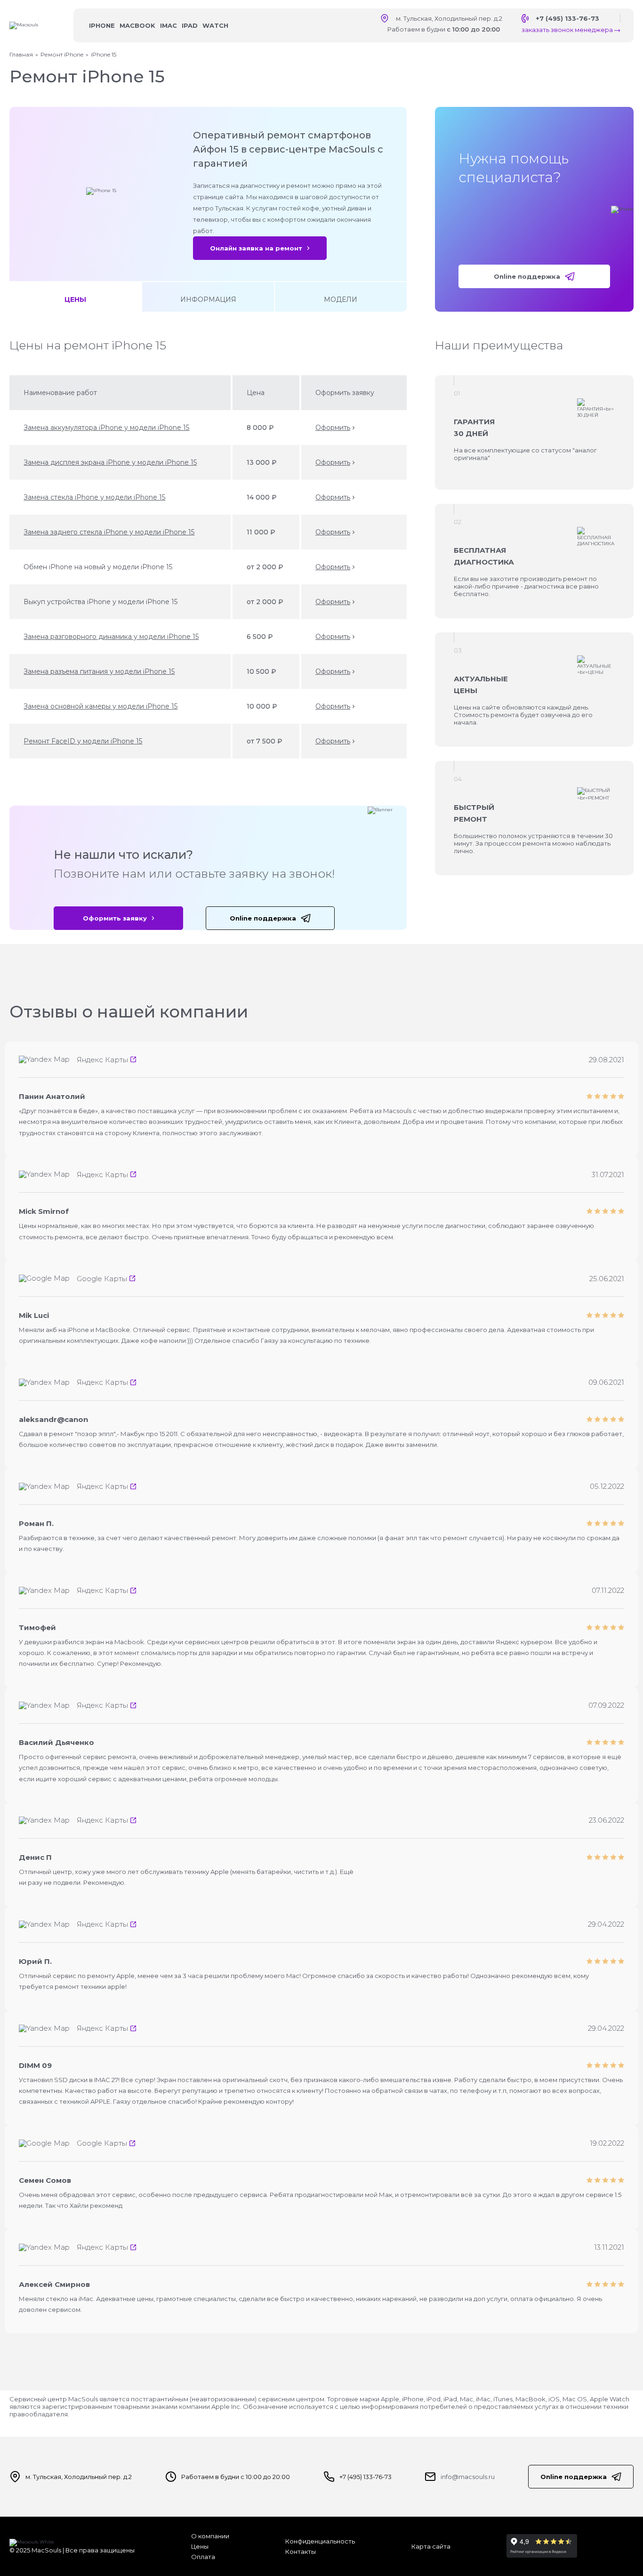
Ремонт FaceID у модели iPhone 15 (83, 741)
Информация (208, 299)
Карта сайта (431, 2546)
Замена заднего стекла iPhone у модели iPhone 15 (109, 532)
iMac (169, 25)
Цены (75, 299)
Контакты (301, 2552)
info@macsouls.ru (468, 2477)
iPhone (102, 25)
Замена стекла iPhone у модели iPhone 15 (94, 497)
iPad (190, 25)
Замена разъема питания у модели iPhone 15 (99, 671)
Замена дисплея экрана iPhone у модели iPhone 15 (110, 462)
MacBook (137, 25)
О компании (210, 2536)
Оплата (203, 2557)
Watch (215, 25)
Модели (341, 299)
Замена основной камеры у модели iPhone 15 (100, 706)
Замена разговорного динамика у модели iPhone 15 (111, 637)
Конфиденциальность (320, 2541)
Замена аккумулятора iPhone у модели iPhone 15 (106, 428)
